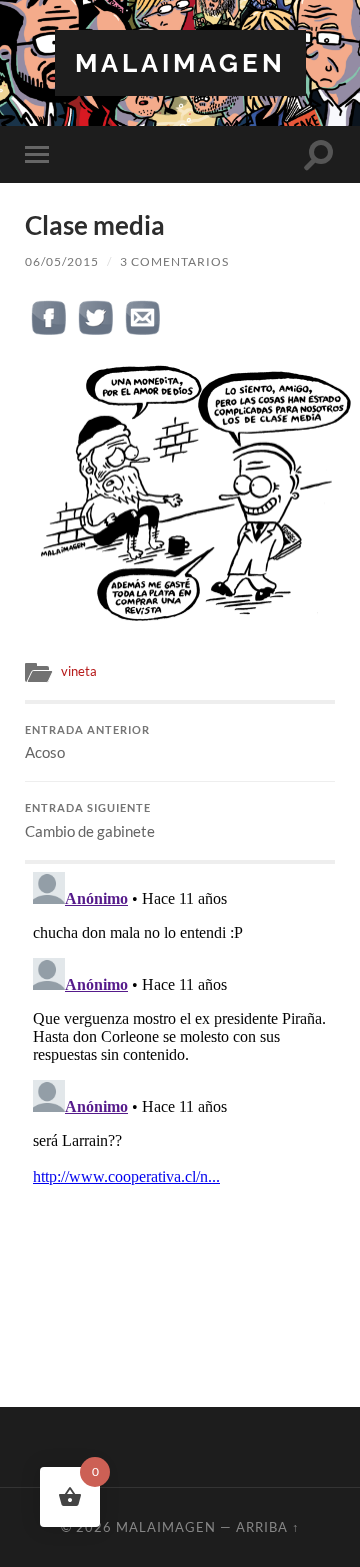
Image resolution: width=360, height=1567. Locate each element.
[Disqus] (180, 1114)
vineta (79, 671)
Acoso (87, 743)
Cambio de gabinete (90, 821)
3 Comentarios (174, 261)
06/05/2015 (62, 261)
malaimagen (180, 62)
